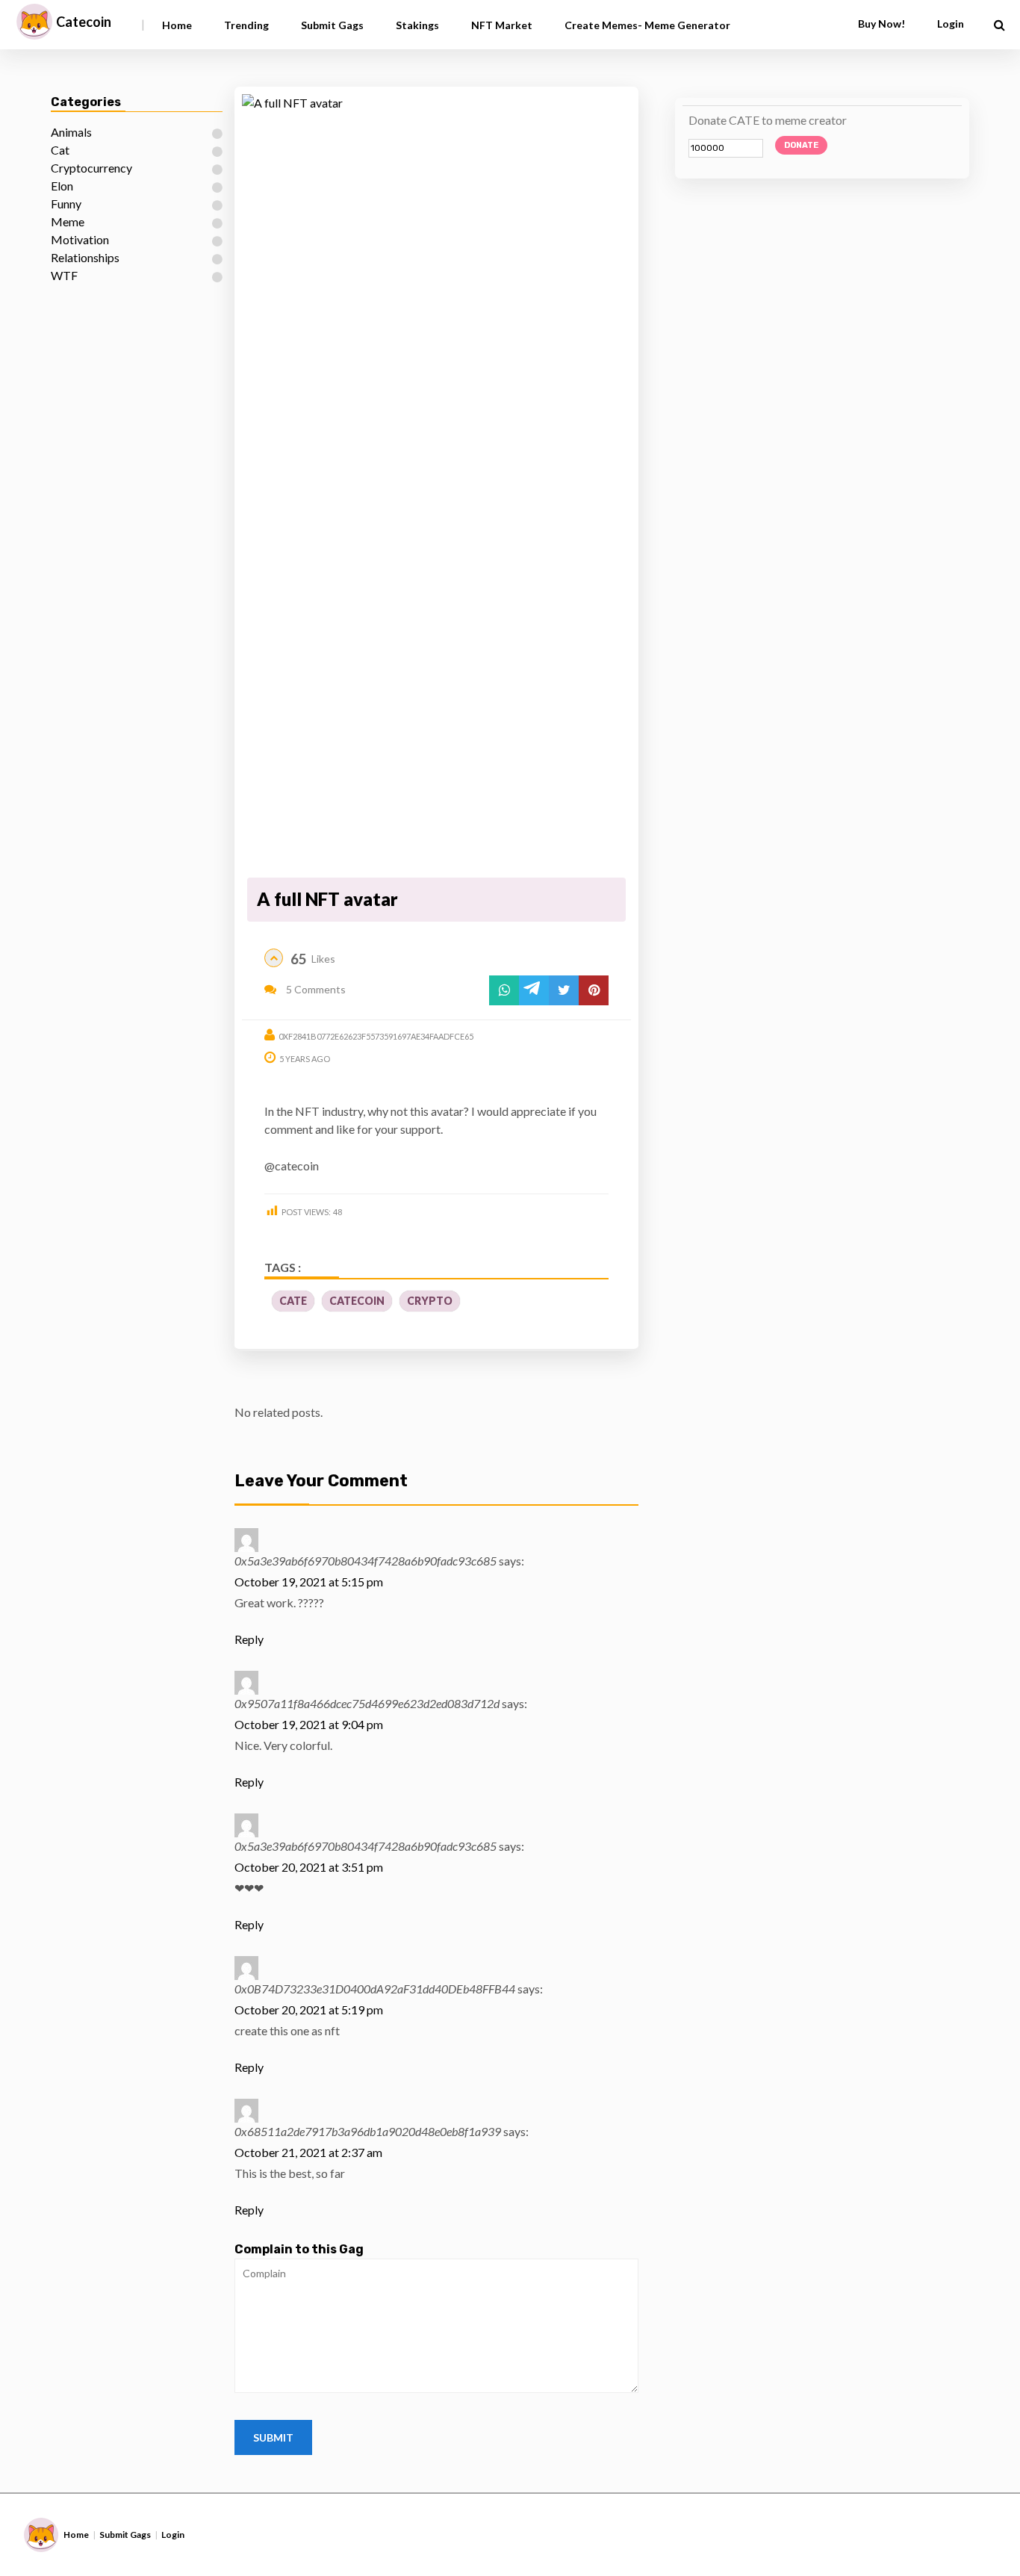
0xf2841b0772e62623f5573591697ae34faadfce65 (376, 1036)
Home (177, 25)
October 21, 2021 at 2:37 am (308, 2152)
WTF (64, 275)
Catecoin (84, 22)
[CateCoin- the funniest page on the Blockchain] (34, 22)
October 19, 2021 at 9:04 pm (309, 1724)
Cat (60, 150)
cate (293, 1301)
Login (173, 2535)
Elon (62, 186)
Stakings (417, 25)
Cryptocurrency (91, 168)
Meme (68, 221)
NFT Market (502, 25)
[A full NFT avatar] (436, 483)
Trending (246, 25)
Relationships (85, 257)
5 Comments (315, 989)
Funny (66, 204)
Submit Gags (332, 25)
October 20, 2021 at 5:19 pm (309, 2009)
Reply (249, 1639)
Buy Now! (881, 24)
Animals (71, 132)
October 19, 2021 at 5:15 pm (309, 1582)
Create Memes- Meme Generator (647, 25)
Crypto (430, 1301)
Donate (801, 145)
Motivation (80, 239)
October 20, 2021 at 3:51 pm (309, 1867)
